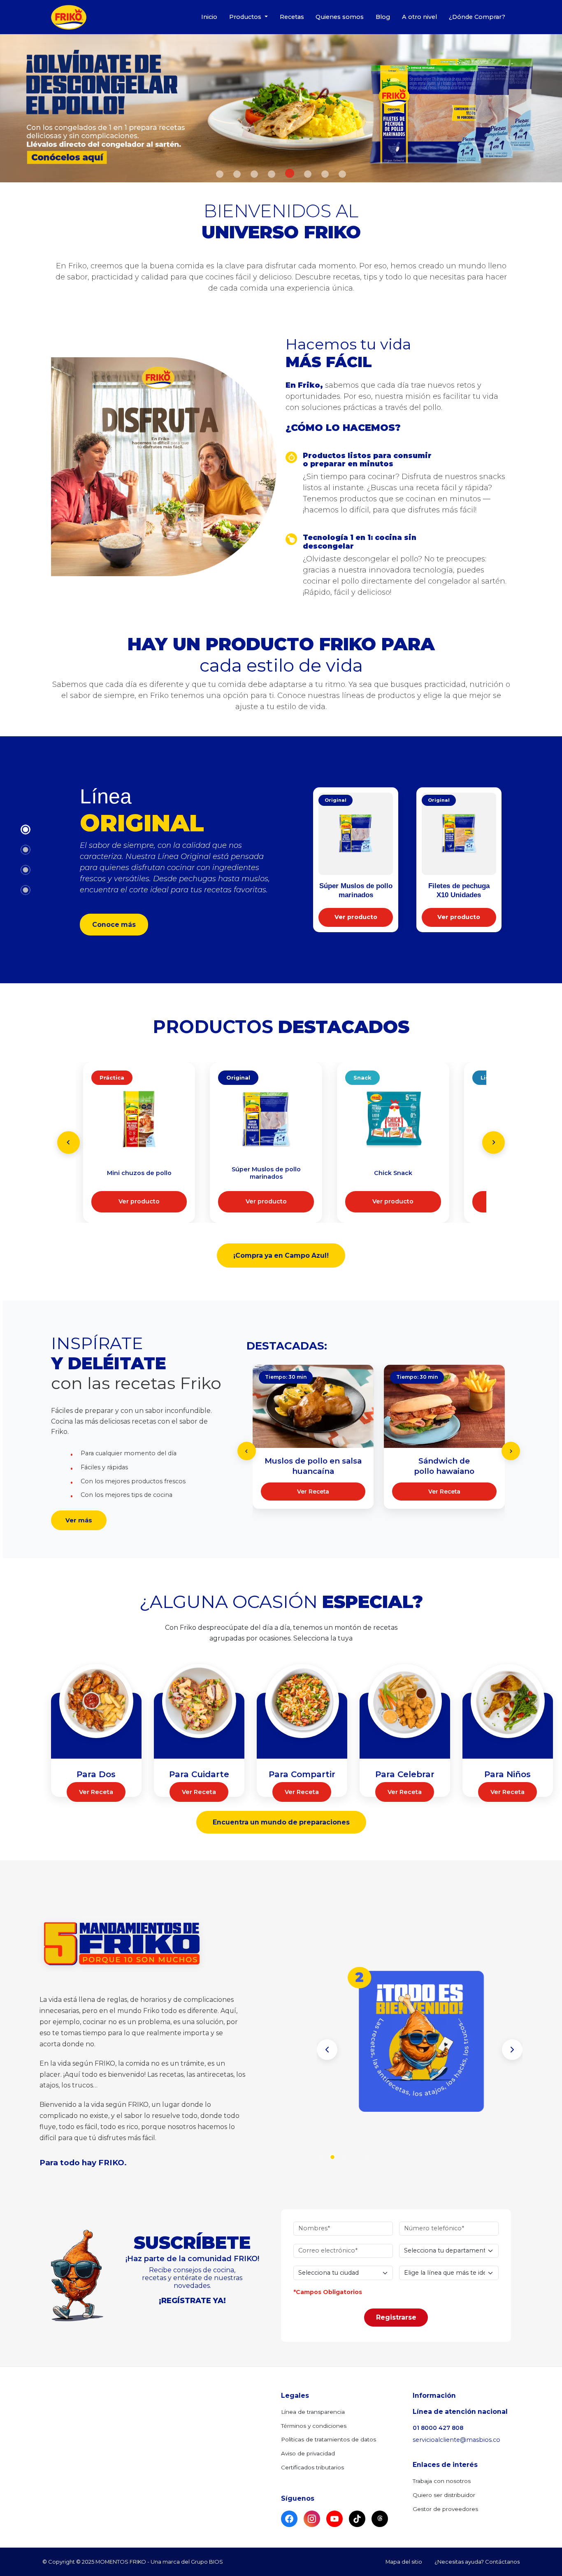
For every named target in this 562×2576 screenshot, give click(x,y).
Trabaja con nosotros (442, 2481)
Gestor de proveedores (445, 2509)
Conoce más (114, 925)
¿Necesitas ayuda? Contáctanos (477, 2562)
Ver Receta (313, 1492)
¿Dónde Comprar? (477, 17)
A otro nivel (419, 17)
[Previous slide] (69, 1142)
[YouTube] (334, 2519)
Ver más (79, 1520)
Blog (383, 17)
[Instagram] (312, 2519)
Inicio (209, 17)
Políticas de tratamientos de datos (329, 2439)
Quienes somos (340, 17)
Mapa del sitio (404, 2562)
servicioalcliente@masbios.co (456, 2440)
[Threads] (380, 2519)
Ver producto (356, 917)
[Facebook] (289, 2519)
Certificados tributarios (312, 2467)
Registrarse (396, 2317)
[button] (327, 2050)
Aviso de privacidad (308, 2453)
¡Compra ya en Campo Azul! (281, 1255)
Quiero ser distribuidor (444, 2495)
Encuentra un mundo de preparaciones (281, 1822)
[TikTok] (357, 2519)
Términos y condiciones (314, 2426)
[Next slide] (493, 1142)
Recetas (292, 17)
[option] (281, 108)
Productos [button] (246, 17)
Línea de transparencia (313, 2412)
